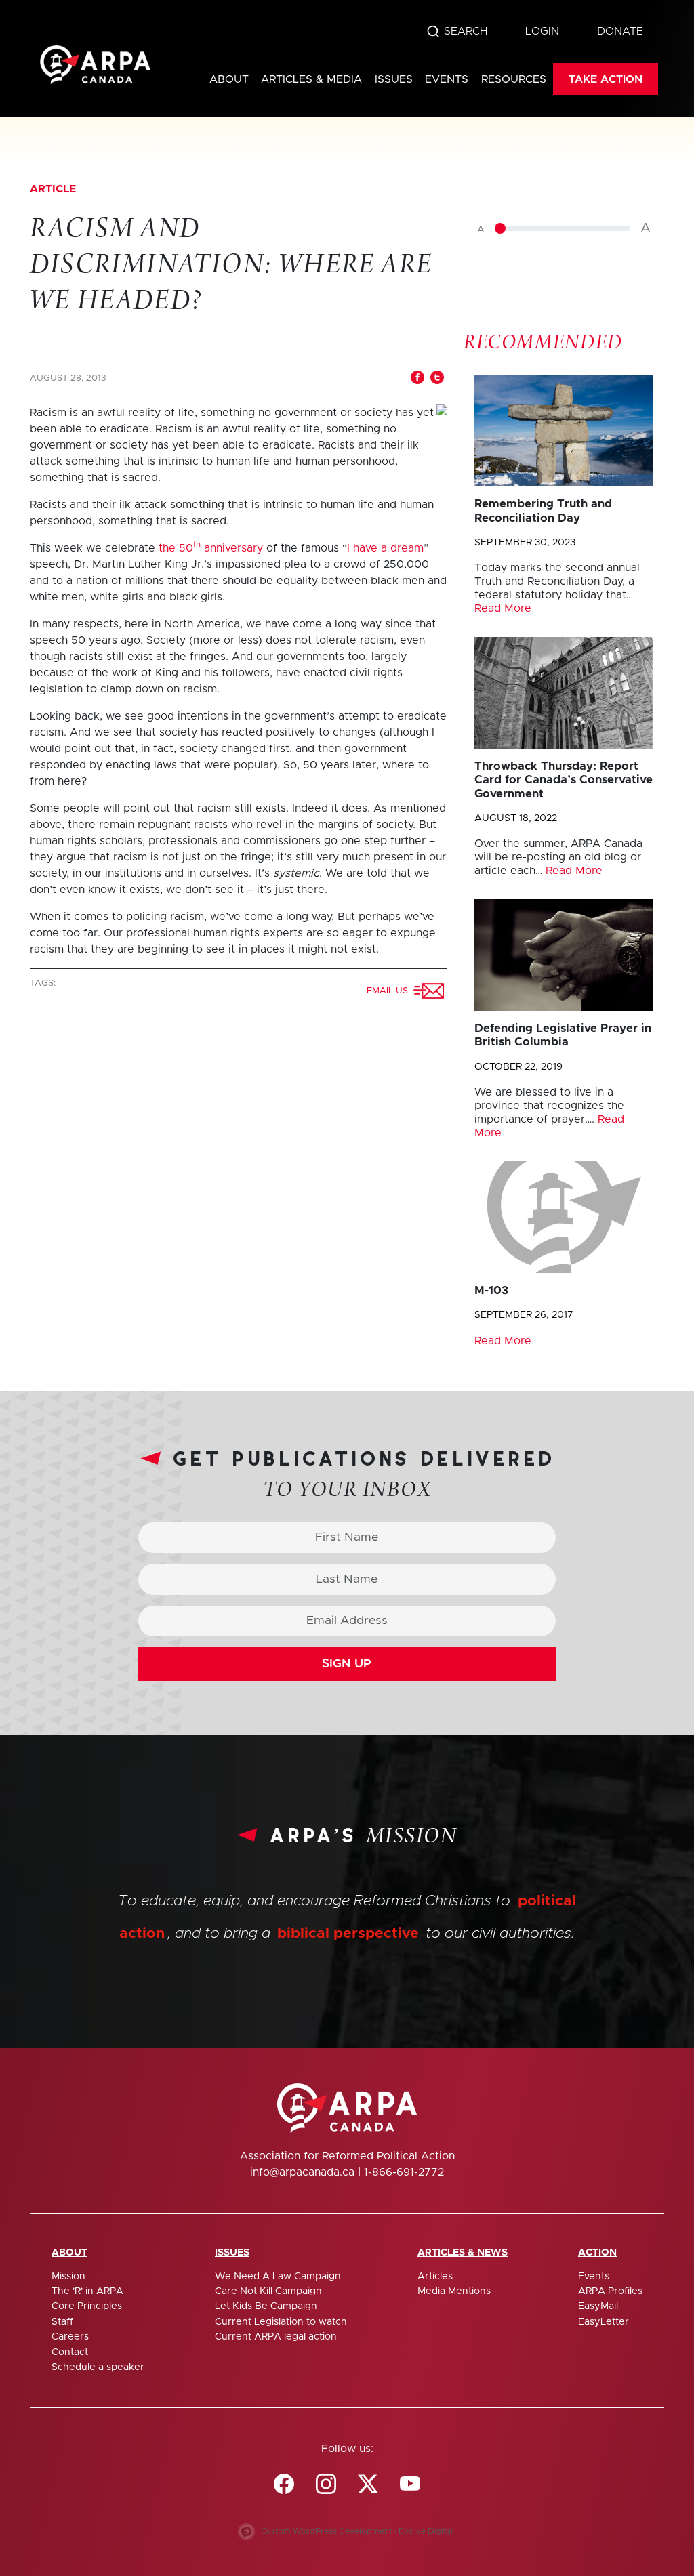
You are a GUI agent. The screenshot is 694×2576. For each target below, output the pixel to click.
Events (447, 79)
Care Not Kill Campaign (268, 2291)
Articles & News (463, 2253)
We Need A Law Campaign (278, 2277)
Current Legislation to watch (281, 2322)
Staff (62, 2322)
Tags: (44, 983)
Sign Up (347, 1664)
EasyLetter (604, 2322)
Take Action (606, 79)
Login (542, 31)
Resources (514, 79)
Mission (68, 2277)
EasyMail (598, 2306)
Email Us (390, 991)
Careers (70, 2337)
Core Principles (87, 2306)
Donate (620, 31)
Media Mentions (454, 2291)
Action (597, 2253)
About (229, 79)
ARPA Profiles (610, 2291)
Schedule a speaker (98, 2367)
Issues (394, 79)
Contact (70, 2352)
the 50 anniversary (211, 548)
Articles (435, 2277)
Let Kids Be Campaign (266, 2306)
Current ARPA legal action (276, 2337)
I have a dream (385, 548)
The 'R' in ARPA (87, 2291)
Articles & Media (311, 79)
